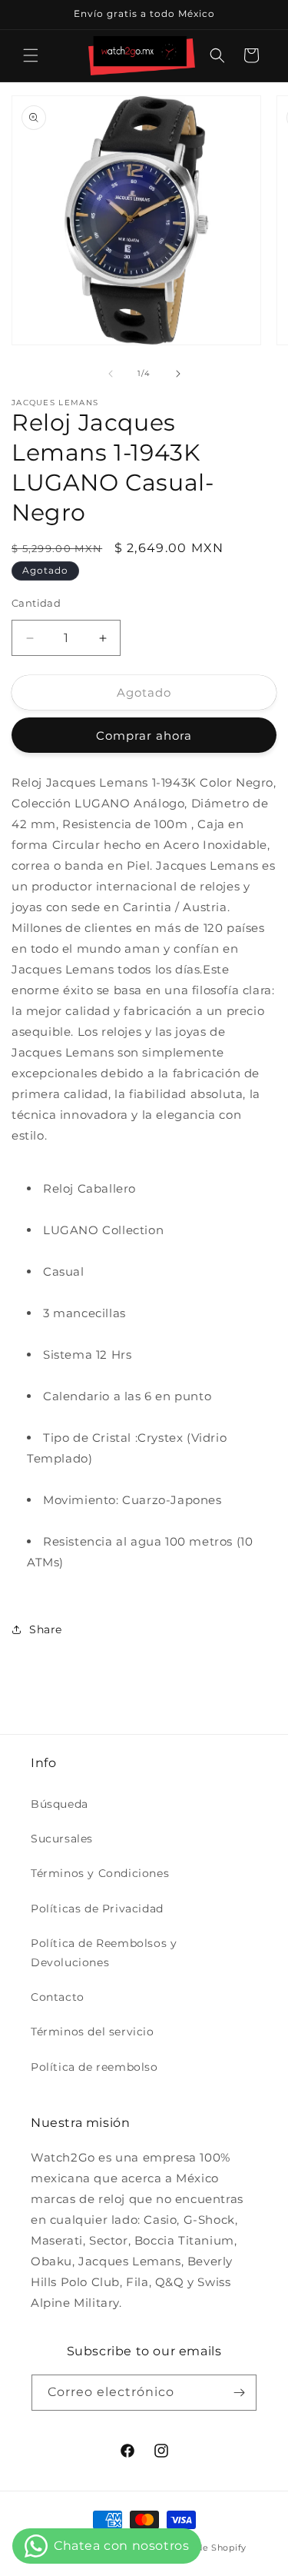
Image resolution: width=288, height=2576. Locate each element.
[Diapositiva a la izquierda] (111, 374)
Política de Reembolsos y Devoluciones (104, 1953)
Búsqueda (60, 1804)
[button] (31, 55)
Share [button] (46, 1629)
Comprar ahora (144, 736)
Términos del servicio (93, 2032)
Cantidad (36, 603)
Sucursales (62, 1839)
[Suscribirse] (239, 2393)
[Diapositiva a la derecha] (178, 374)
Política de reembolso (94, 2067)
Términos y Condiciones (100, 1873)
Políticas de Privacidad (97, 1909)
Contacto (58, 1997)
